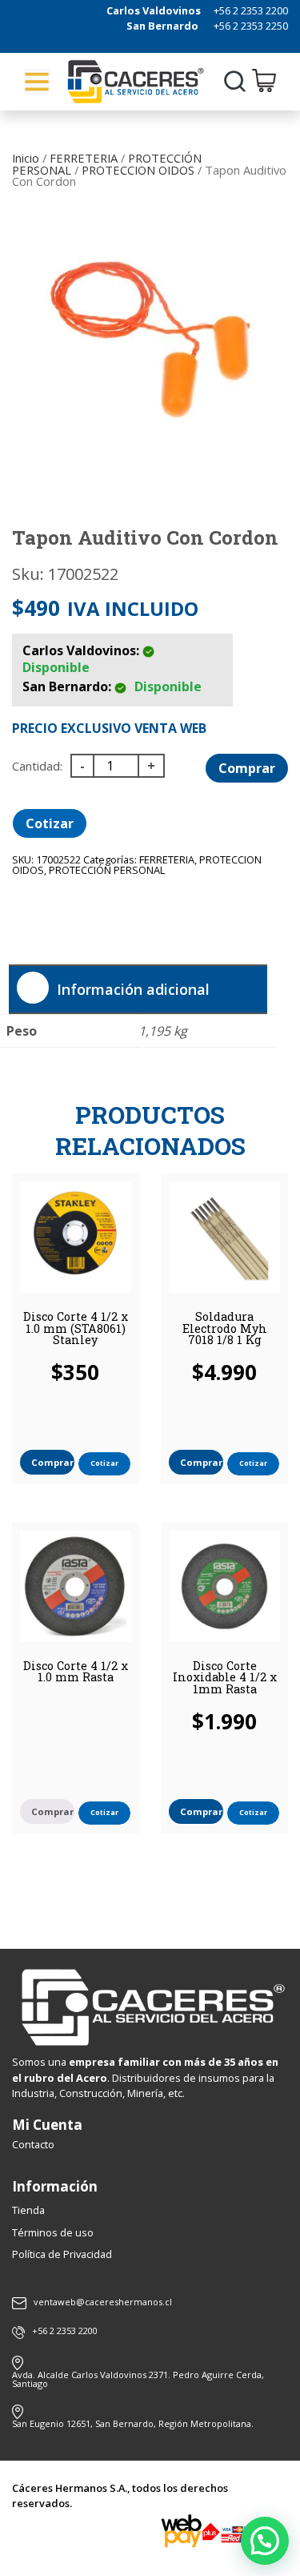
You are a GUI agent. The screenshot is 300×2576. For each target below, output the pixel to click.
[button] (265, 2541)
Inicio (26, 158)
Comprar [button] (52, 1462)
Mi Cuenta (47, 2125)
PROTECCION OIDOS (138, 170)
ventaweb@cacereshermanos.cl (103, 2302)
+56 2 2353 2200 (251, 10)
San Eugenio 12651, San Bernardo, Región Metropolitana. (133, 2423)
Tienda (28, 2210)
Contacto (33, 2144)
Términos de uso (53, 2232)
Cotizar (50, 823)
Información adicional (133, 989)
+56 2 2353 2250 (251, 26)
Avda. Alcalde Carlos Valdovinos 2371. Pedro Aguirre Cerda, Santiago (138, 2379)
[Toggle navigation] (37, 82)
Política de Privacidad (62, 2254)
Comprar (247, 768)
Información (55, 2186)
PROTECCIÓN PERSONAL (107, 870)
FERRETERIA (84, 158)
